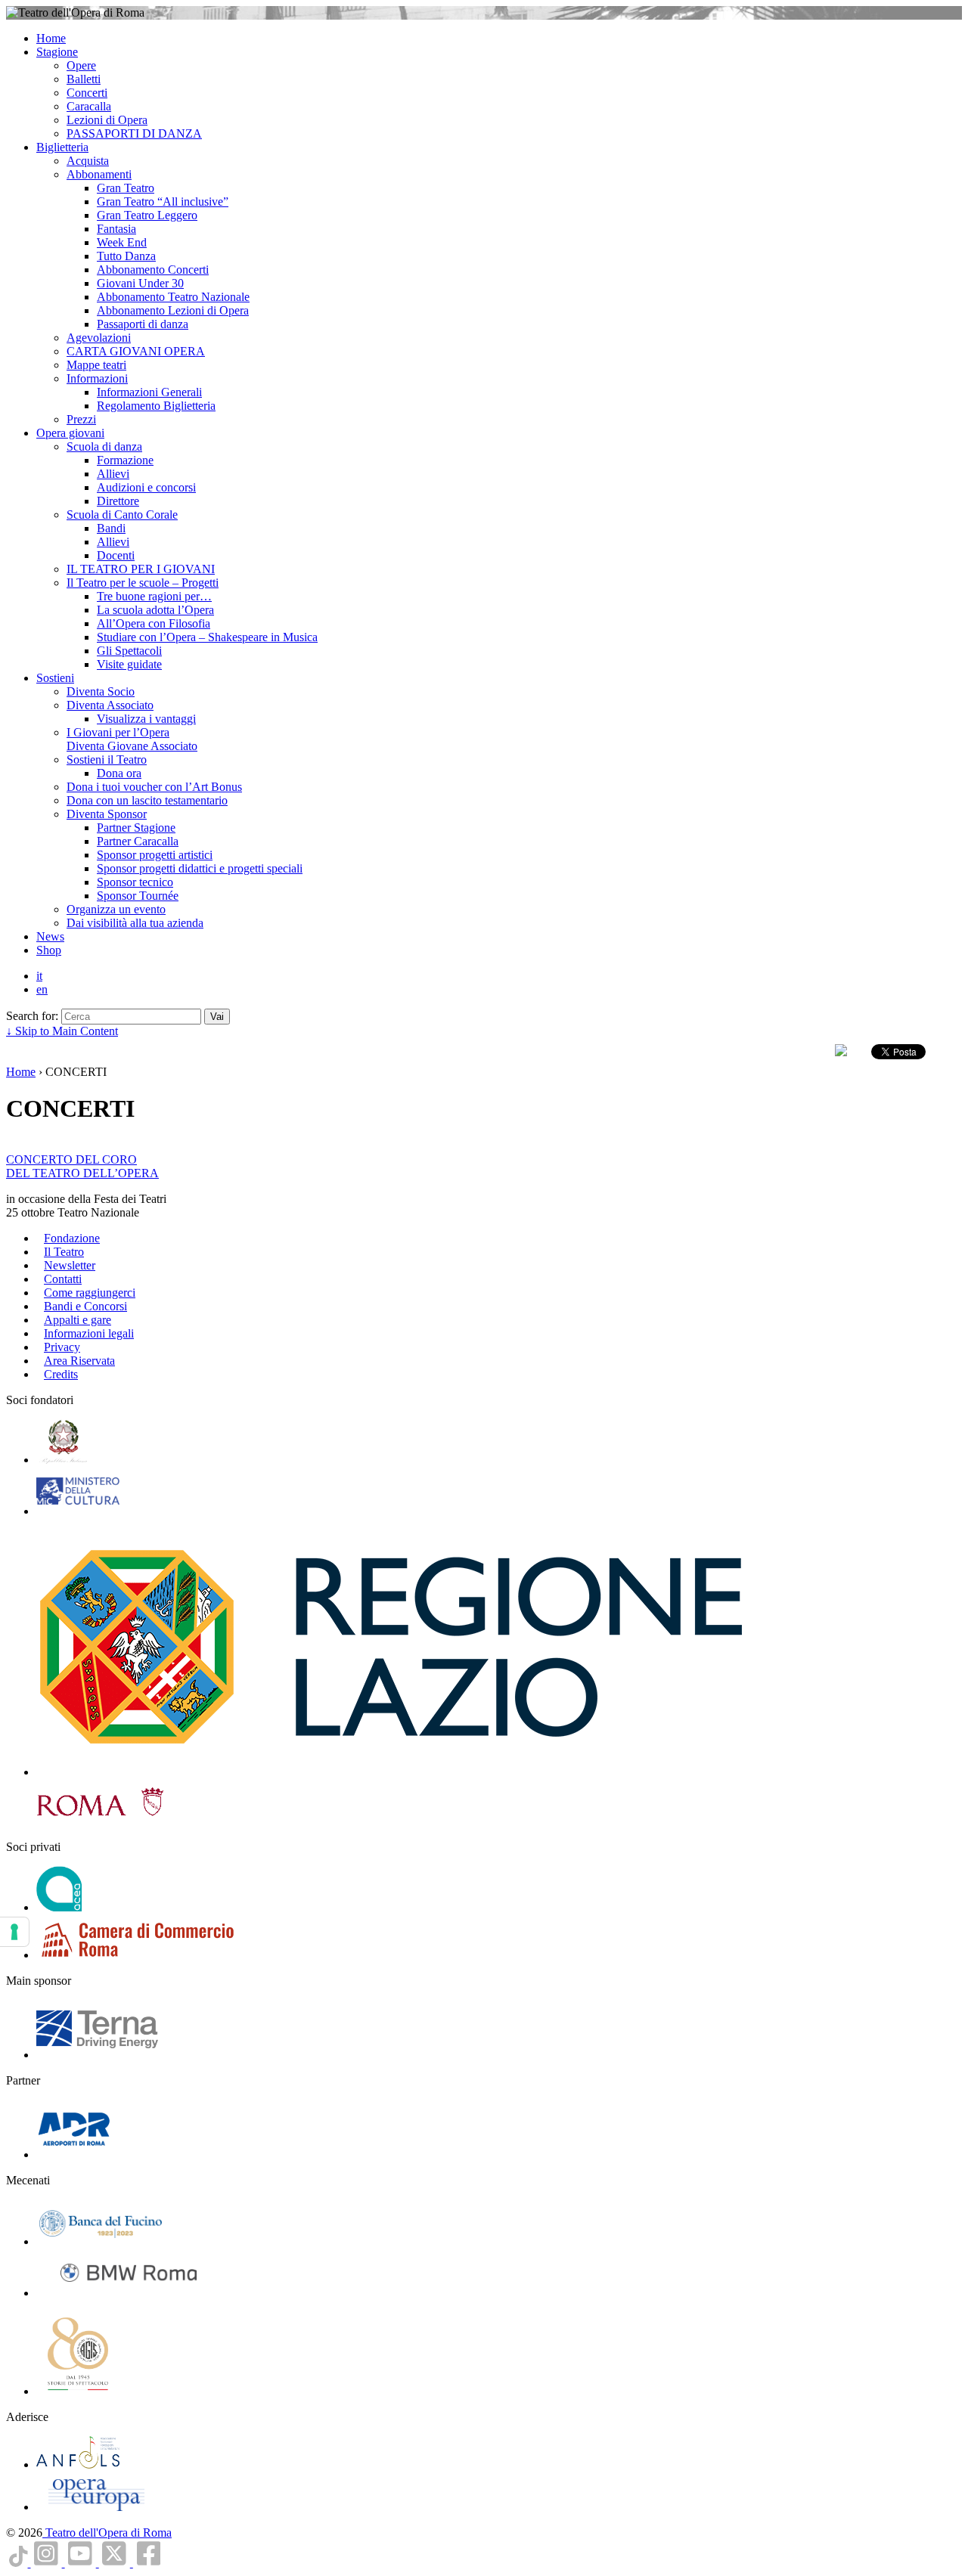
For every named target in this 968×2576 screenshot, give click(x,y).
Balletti (84, 79)
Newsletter (70, 1265)
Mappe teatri (96, 365)
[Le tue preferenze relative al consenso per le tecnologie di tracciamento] (14, 1932)
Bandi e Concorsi (85, 1306)
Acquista (88, 161)
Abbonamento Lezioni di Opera (173, 310)
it (39, 976)
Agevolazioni (99, 338)
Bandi (111, 528)
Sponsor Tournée (138, 896)
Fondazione (72, 1238)
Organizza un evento (116, 909)
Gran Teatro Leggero (147, 215)
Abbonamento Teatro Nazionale (173, 297)
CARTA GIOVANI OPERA (136, 351)
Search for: (32, 1016)
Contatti (63, 1279)
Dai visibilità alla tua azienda (135, 923)
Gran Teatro (126, 188)
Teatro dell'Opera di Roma (107, 2533)
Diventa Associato (110, 705)
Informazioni (97, 378)
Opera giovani (70, 433)
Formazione (125, 460)
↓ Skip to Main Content (62, 1031)
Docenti (116, 555)
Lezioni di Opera (107, 120)
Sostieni (55, 678)
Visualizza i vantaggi (146, 719)
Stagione (57, 52)
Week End (122, 242)
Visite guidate (129, 664)
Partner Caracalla (138, 841)
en (42, 989)
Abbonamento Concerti (153, 270)
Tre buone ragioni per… (154, 596)
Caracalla (89, 106)
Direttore (118, 501)
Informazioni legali (89, 1333)
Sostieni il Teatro (107, 759)
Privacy (62, 1347)
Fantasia (116, 229)
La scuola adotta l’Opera (155, 610)
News (50, 936)
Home (51, 38)
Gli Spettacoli (129, 651)
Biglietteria (62, 147)
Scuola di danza (104, 446)
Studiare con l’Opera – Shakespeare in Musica (207, 637)
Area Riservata (79, 1361)
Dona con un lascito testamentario (147, 800)
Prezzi (81, 419)
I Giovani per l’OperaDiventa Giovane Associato (132, 739)
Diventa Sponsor (107, 814)
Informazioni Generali (149, 392)
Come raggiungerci (90, 1293)
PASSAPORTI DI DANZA (134, 133)
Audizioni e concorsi (146, 487)
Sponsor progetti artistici (155, 855)
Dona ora (119, 773)
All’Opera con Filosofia (154, 623)
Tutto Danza (126, 256)
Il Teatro (64, 1252)
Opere (81, 65)
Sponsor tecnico (135, 882)
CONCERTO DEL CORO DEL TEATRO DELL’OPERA (82, 1166)
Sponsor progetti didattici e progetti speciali (200, 868)
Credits (61, 1374)
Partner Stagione (136, 828)
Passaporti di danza (143, 324)
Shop (49, 950)
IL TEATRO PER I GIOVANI (141, 569)
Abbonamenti (99, 174)
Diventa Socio (101, 691)
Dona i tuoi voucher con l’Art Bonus (154, 787)
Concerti (87, 93)
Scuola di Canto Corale (122, 515)
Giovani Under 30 (140, 283)
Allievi (113, 474)
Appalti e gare (78, 1320)
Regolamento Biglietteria (156, 406)
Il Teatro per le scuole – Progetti (143, 583)
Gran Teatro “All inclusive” (163, 201)
